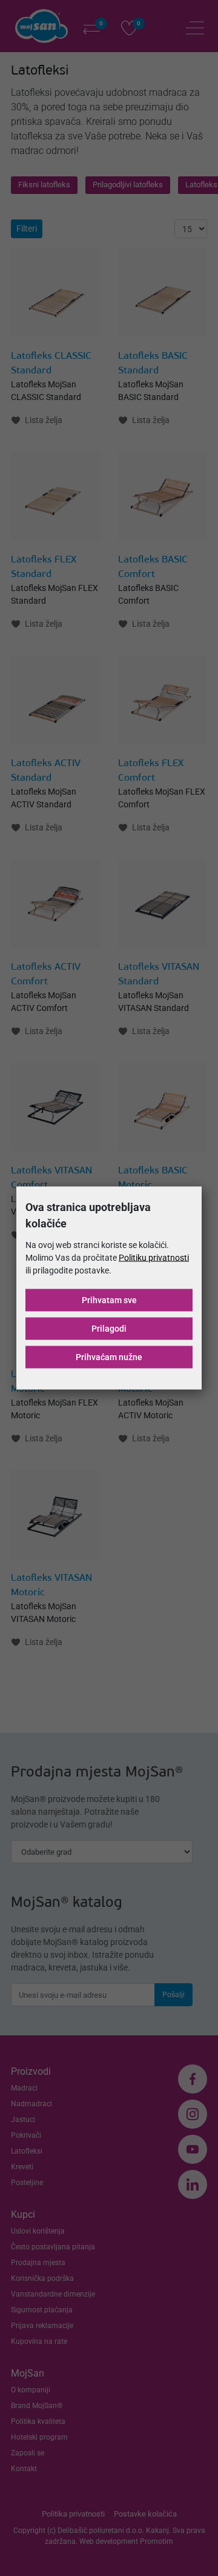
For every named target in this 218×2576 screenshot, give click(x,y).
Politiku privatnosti (154, 1258)
